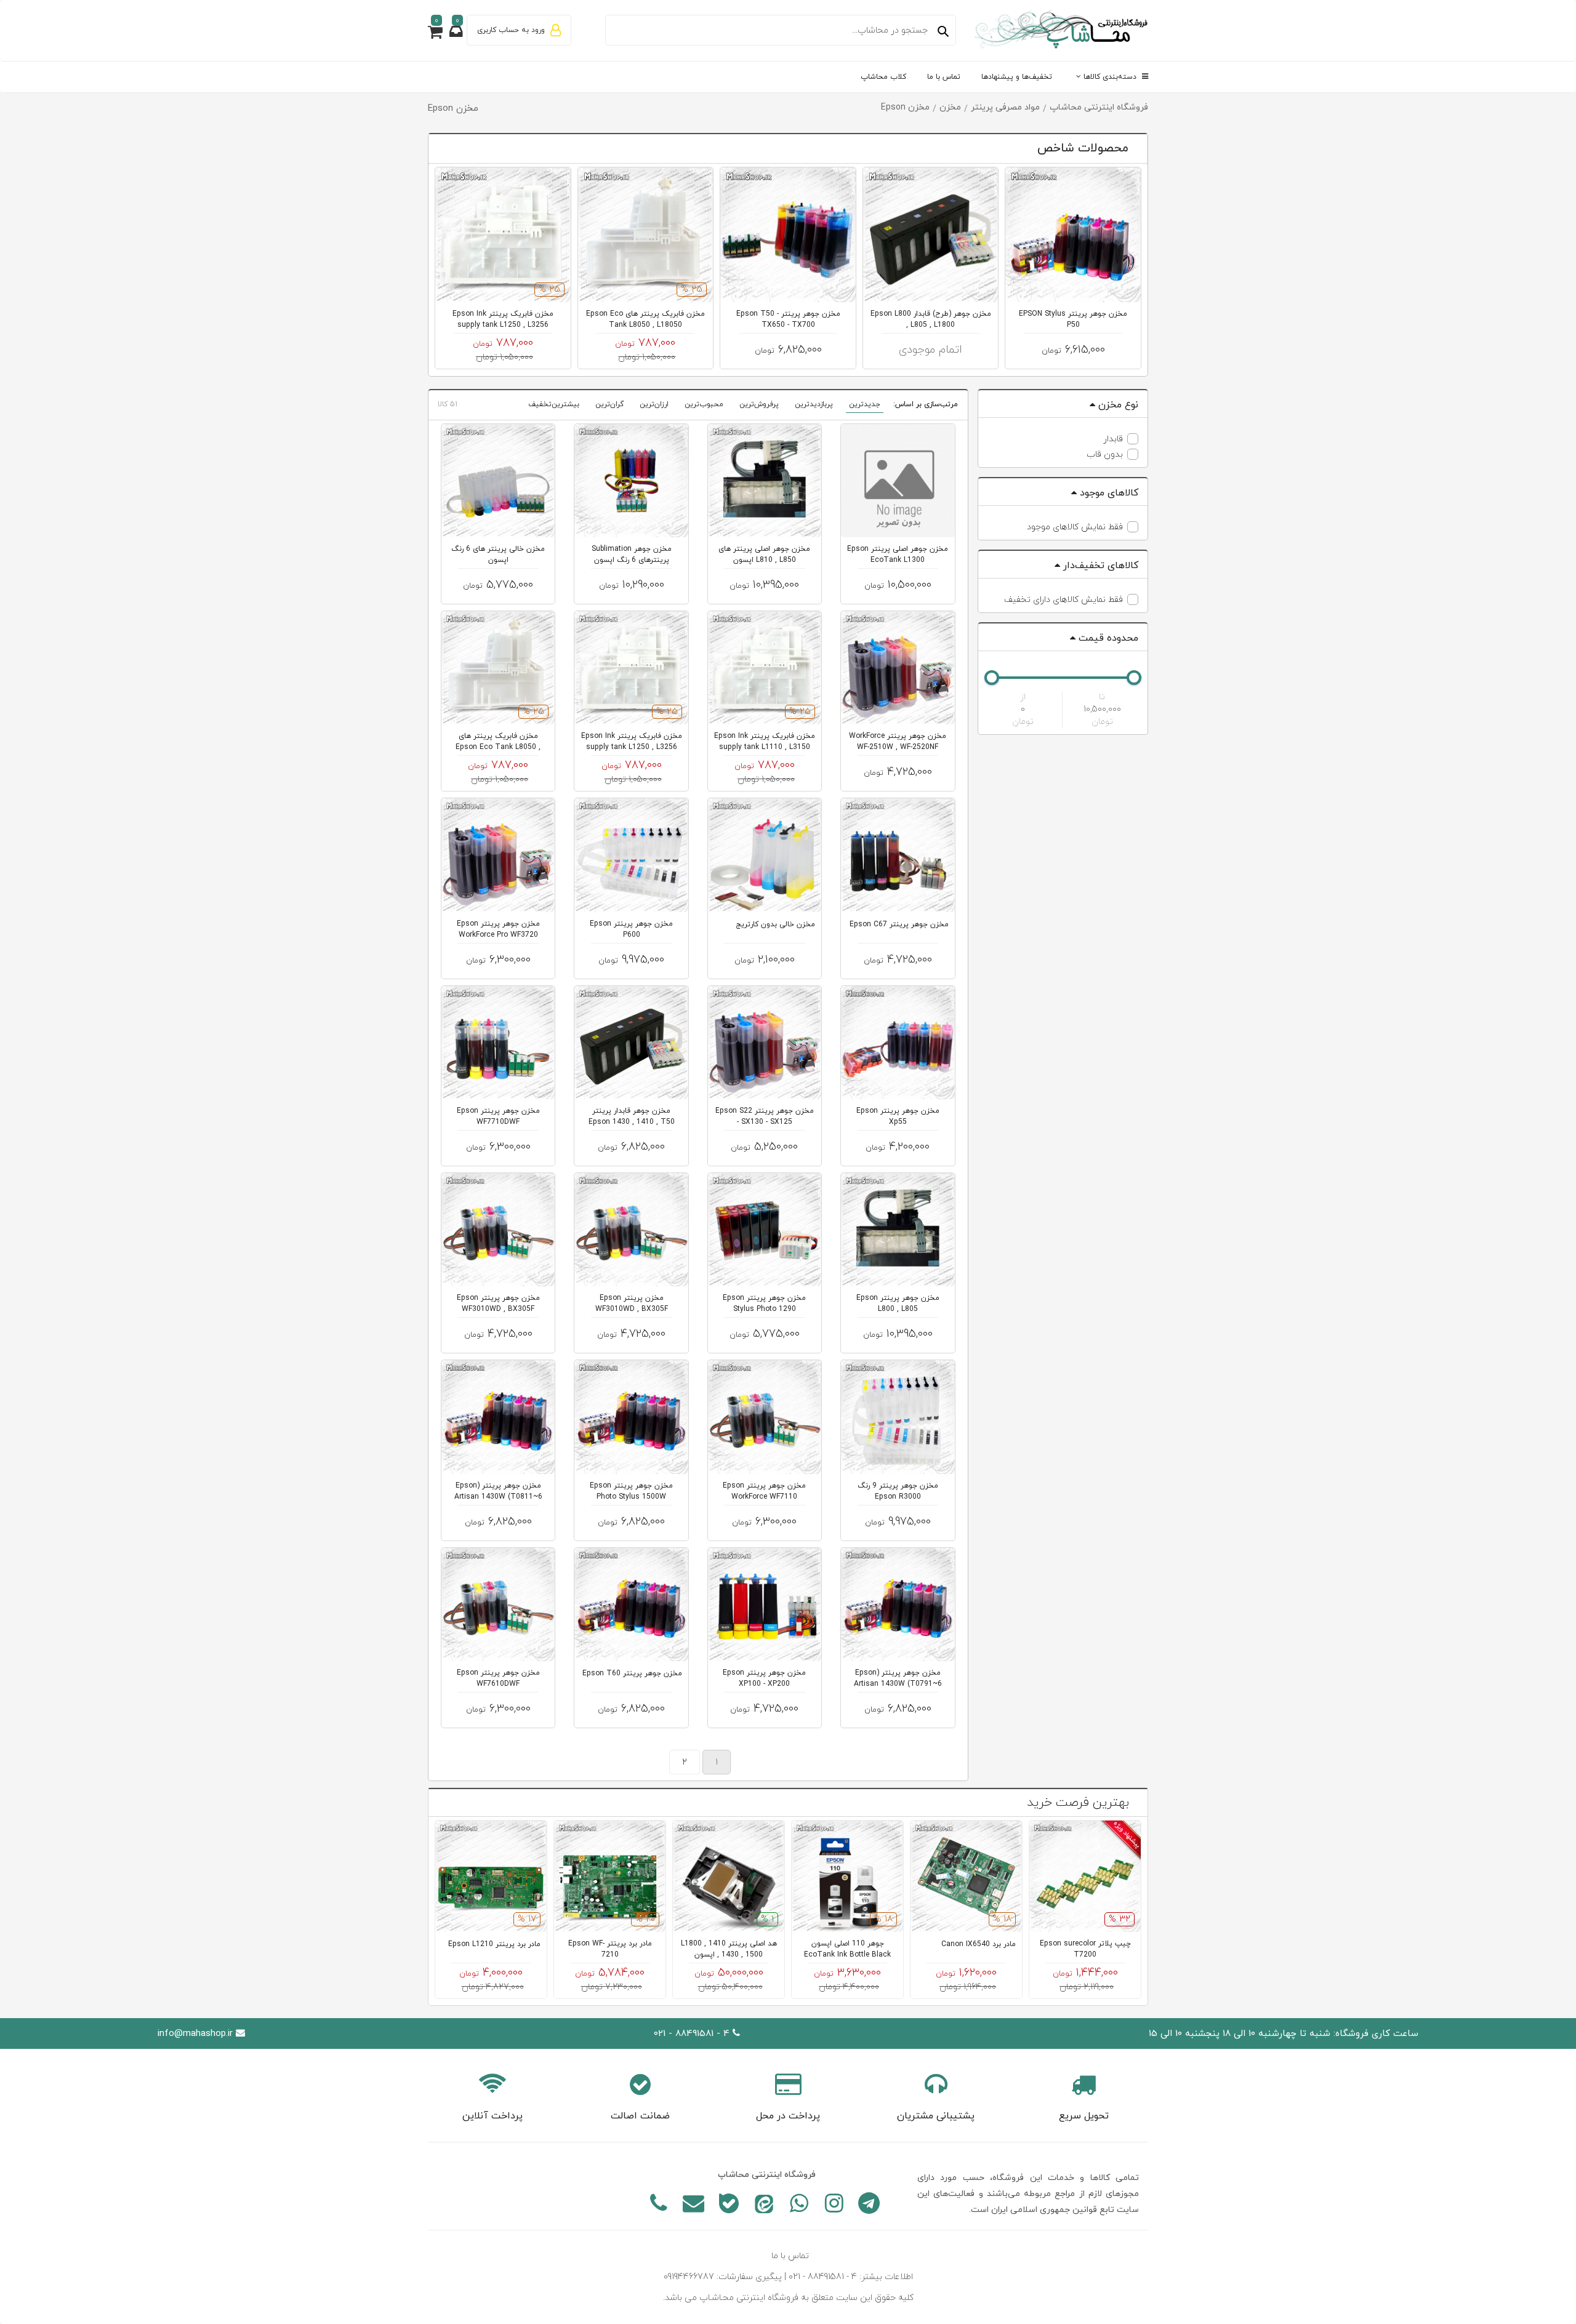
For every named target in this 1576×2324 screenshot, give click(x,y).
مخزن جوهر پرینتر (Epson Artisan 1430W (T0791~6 (898, 1678)
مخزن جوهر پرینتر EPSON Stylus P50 (1073, 319)
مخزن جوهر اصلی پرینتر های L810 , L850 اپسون (764, 555)
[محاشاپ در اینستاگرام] (834, 2206)
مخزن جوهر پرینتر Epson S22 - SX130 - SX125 (765, 1116)
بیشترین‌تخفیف (554, 404)
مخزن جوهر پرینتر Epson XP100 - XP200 (764, 1678)
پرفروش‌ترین (759, 404)
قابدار (1113, 439)
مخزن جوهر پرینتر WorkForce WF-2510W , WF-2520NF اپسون (898, 747)
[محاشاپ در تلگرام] (869, 2206)
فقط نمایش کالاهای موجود (1075, 527)
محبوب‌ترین (704, 404)
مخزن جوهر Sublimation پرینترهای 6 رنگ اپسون (632, 555)
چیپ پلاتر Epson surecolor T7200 (1085, 1949)
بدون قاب (1105, 455)
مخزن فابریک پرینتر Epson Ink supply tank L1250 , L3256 (503, 319)
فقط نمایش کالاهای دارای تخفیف (1063, 600)
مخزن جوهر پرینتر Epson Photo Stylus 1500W (631, 1491)
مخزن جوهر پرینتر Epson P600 (631, 929)
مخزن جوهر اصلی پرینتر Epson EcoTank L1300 (898, 555)
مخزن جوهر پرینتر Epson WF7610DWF (498, 1678)
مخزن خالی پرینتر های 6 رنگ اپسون (498, 555)
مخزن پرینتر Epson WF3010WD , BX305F (632, 1304)
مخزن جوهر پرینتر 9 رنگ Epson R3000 (898, 1491)
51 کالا (448, 404)
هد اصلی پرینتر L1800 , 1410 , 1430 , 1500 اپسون (729, 1949)
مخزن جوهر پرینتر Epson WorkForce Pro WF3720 (498, 929)
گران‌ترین (609, 404)
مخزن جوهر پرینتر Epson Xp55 (898, 1116)
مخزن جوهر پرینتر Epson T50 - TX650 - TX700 (788, 319)
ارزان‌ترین (654, 404)
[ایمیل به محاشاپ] (694, 2206)
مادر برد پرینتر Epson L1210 (494, 1944)
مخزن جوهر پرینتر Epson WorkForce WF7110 (764, 1491)
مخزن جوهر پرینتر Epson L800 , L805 (898, 1304)
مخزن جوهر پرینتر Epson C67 (899, 924)
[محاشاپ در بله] (729, 2206)
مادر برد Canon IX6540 (979, 1944)
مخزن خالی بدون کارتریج (775, 924)
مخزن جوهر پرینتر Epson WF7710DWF (498, 1116)
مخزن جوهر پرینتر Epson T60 (632, 1673)
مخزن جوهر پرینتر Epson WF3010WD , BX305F (498, 1304)
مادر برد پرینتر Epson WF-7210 (610, 1949)
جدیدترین (865, 404)
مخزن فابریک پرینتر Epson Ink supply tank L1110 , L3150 (765, 742)
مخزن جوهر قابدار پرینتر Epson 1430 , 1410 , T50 (632, 1116)
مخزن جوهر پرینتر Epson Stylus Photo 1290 (764, 1304)
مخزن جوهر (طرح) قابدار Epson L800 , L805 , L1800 (931, 319)
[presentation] (484, 149)
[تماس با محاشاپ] (658, 2206)
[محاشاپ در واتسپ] (799, 2206)
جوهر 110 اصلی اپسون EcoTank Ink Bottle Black (847, 1949)
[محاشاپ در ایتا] (764, 2206)
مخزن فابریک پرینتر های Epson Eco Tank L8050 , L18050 (645, 319)
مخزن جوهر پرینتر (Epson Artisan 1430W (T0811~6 (498, 1491)
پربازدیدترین (814, 404)
